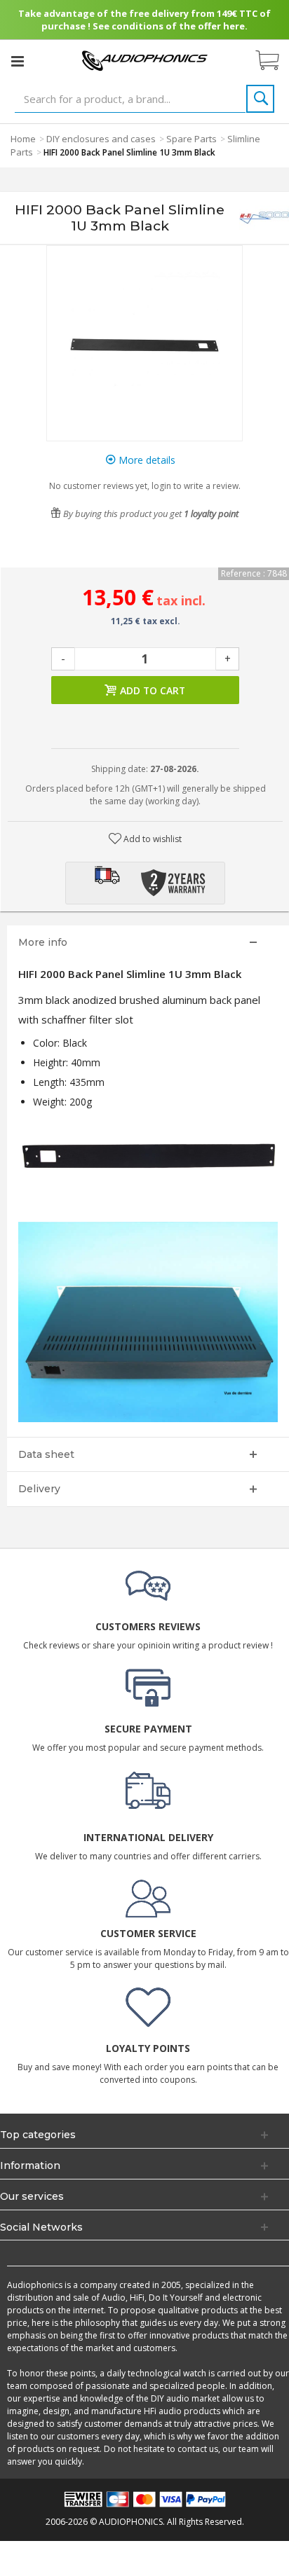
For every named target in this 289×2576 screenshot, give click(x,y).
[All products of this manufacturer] (264, 218)
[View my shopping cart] (274, 61)
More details (146, 460)
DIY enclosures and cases (101, 139)
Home (23, 139)
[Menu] (18, 61)
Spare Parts (191, 139)
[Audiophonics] (144, 60)
